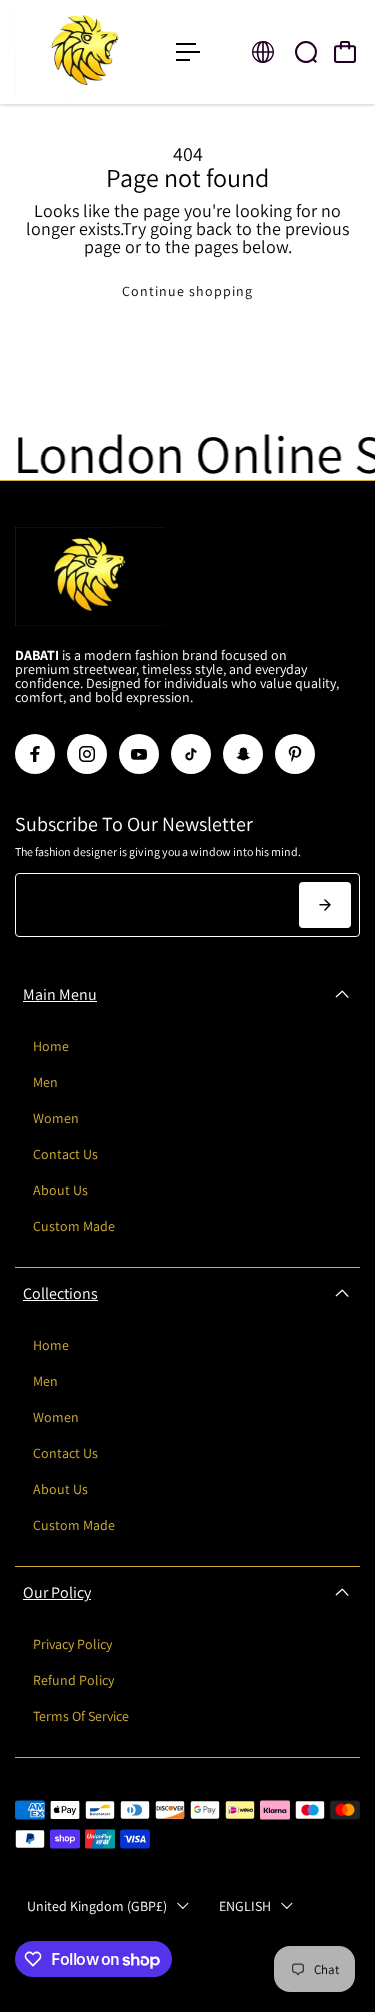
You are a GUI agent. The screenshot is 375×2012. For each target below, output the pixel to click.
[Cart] (345, 52)
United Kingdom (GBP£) (97, 1906)
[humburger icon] (188, 52)
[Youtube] (139, 754)
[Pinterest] (295, 754)
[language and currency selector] (263, 52)
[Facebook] (35, 754)
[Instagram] (87, 754)
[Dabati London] (85, 52)
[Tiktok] (191, 754)
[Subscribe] (325, 905)
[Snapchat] (243, 754)
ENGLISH (245, 1906)
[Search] (306, 52)
